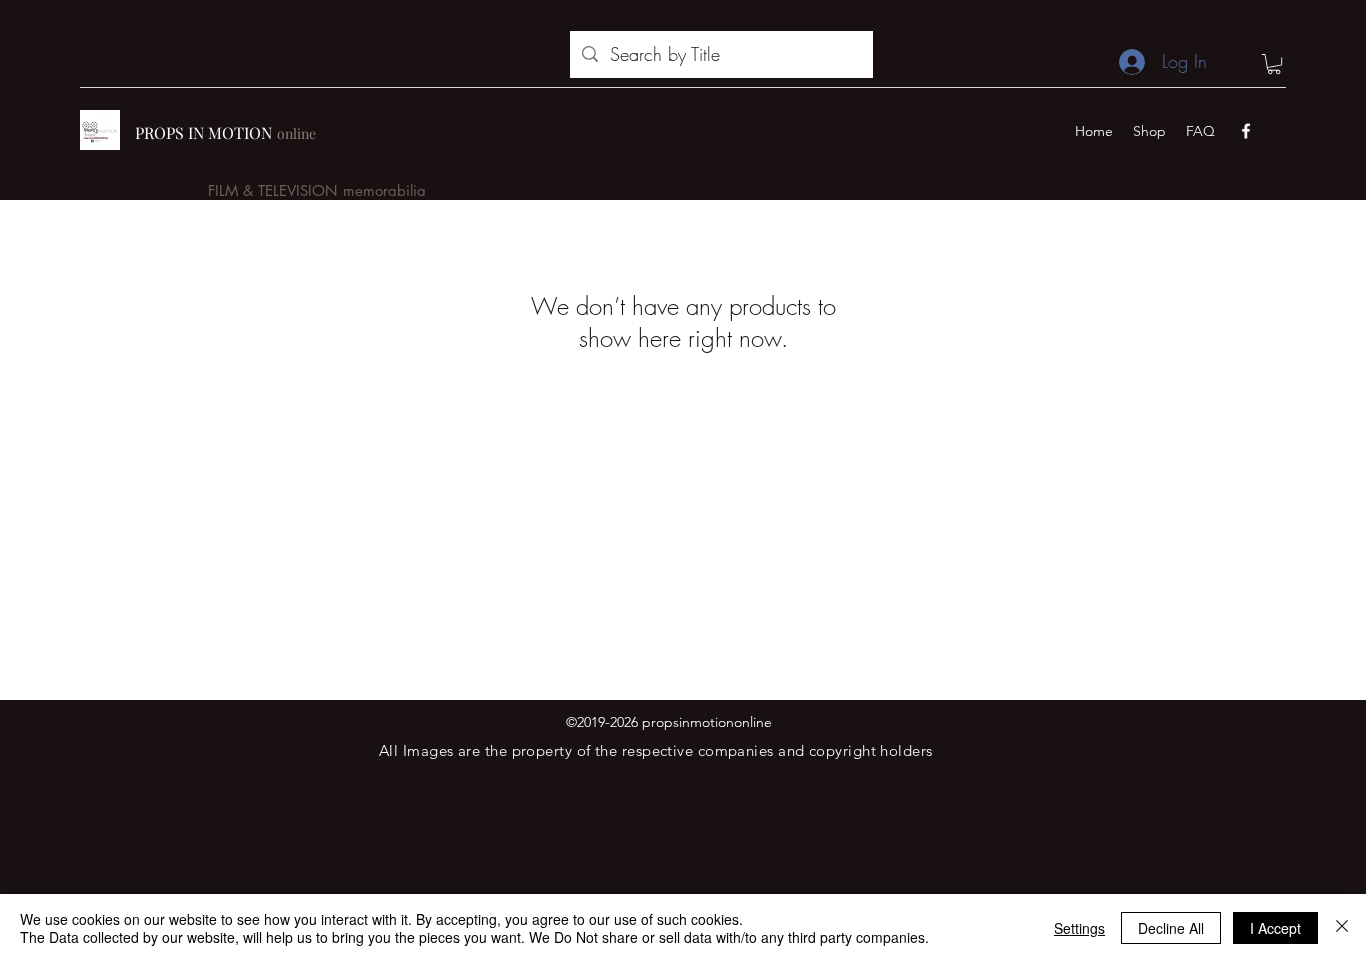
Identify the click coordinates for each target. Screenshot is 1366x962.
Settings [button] (1079, 928)
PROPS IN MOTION (203, 132)
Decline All (1171, 928)
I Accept (1275, 928)
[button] (1274, 64)
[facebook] (1246, 131)
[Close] (1342, 928)
